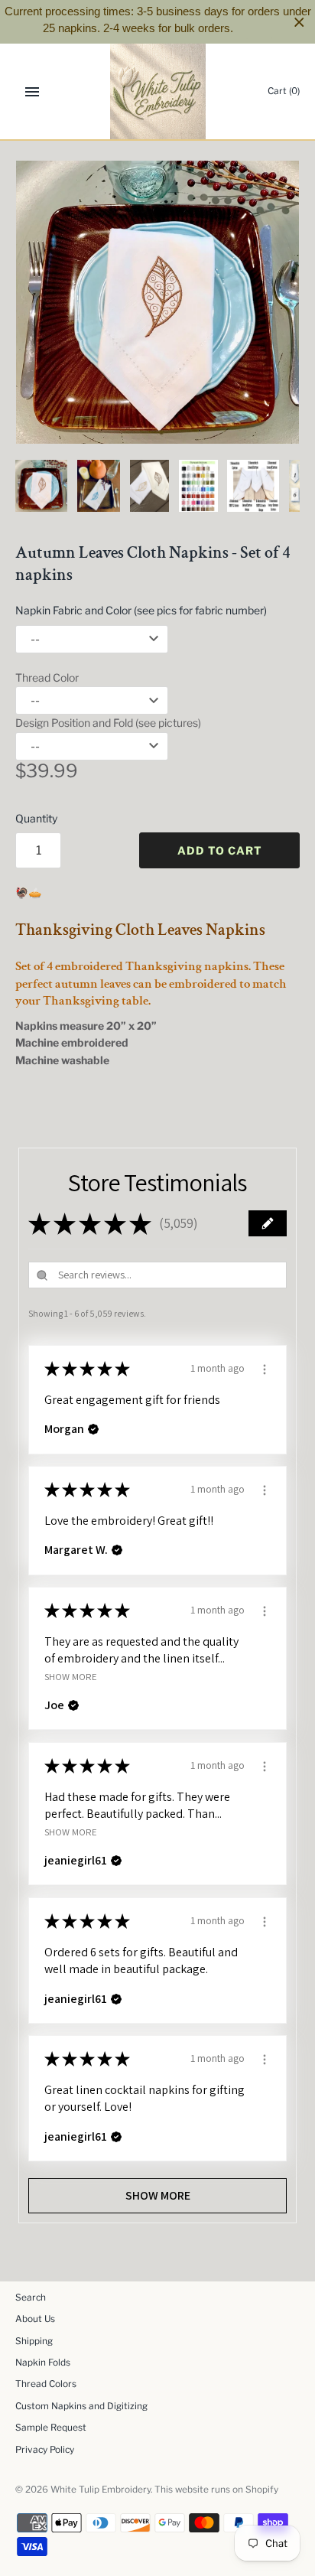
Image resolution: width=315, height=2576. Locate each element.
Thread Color (47, 677)
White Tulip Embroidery (101, 2490)
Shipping (34, 2341)
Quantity (36, 818)
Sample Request (51, 2428)
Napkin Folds (43, 2363)
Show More (71, 1676)
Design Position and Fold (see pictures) (108, 723)
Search (31, 2298)
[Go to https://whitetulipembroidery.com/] (158, 91)
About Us (35, 2319)
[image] (157, 302)
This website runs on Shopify (216, 2490)
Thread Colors (46, 2384)
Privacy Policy (45, 2450)
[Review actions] (265, 1367)
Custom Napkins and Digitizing (81, 2406)
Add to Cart (220, 850)
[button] (268, 1223)
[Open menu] (32, 92)
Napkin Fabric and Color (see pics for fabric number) (141, 610)
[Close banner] (299, 22)
